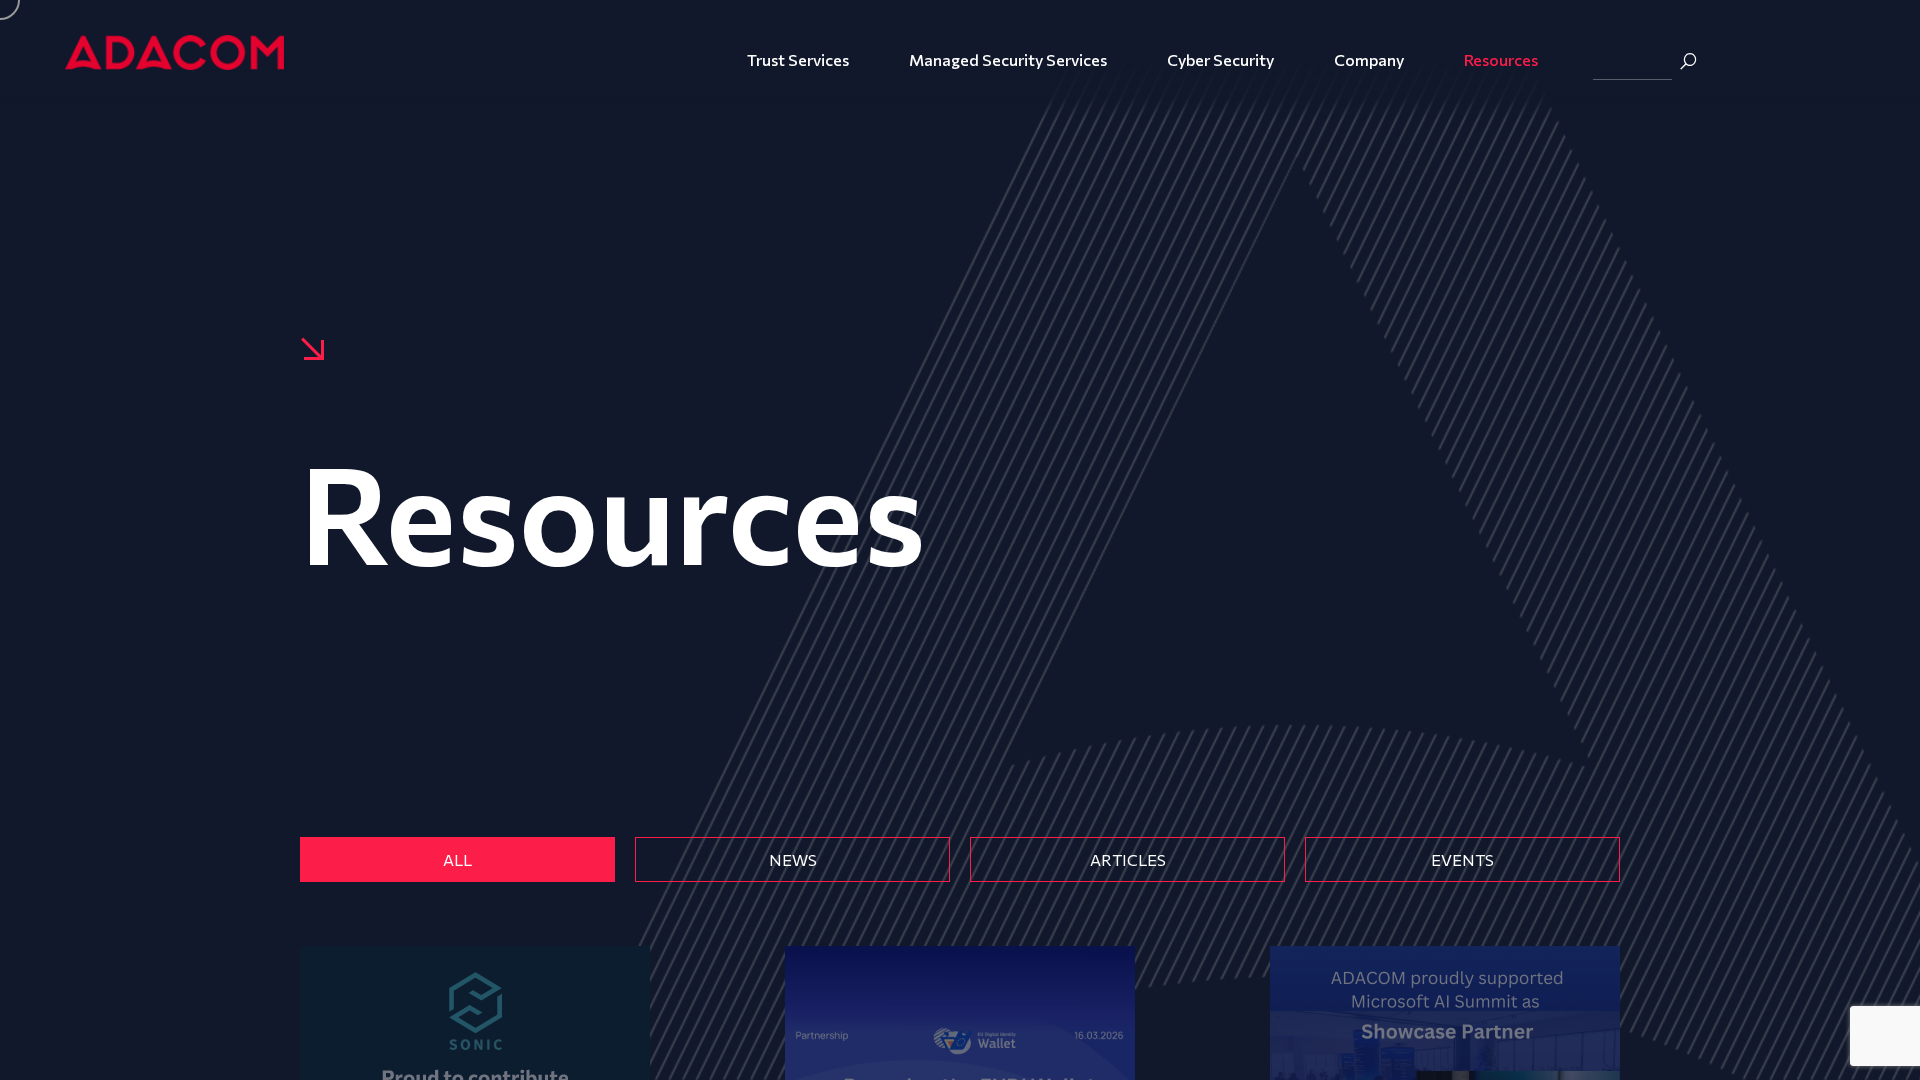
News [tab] (793, 859)
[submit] (1688, 61)
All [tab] (457, 859)
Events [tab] (1462, 859)
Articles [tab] (1128, 859)
